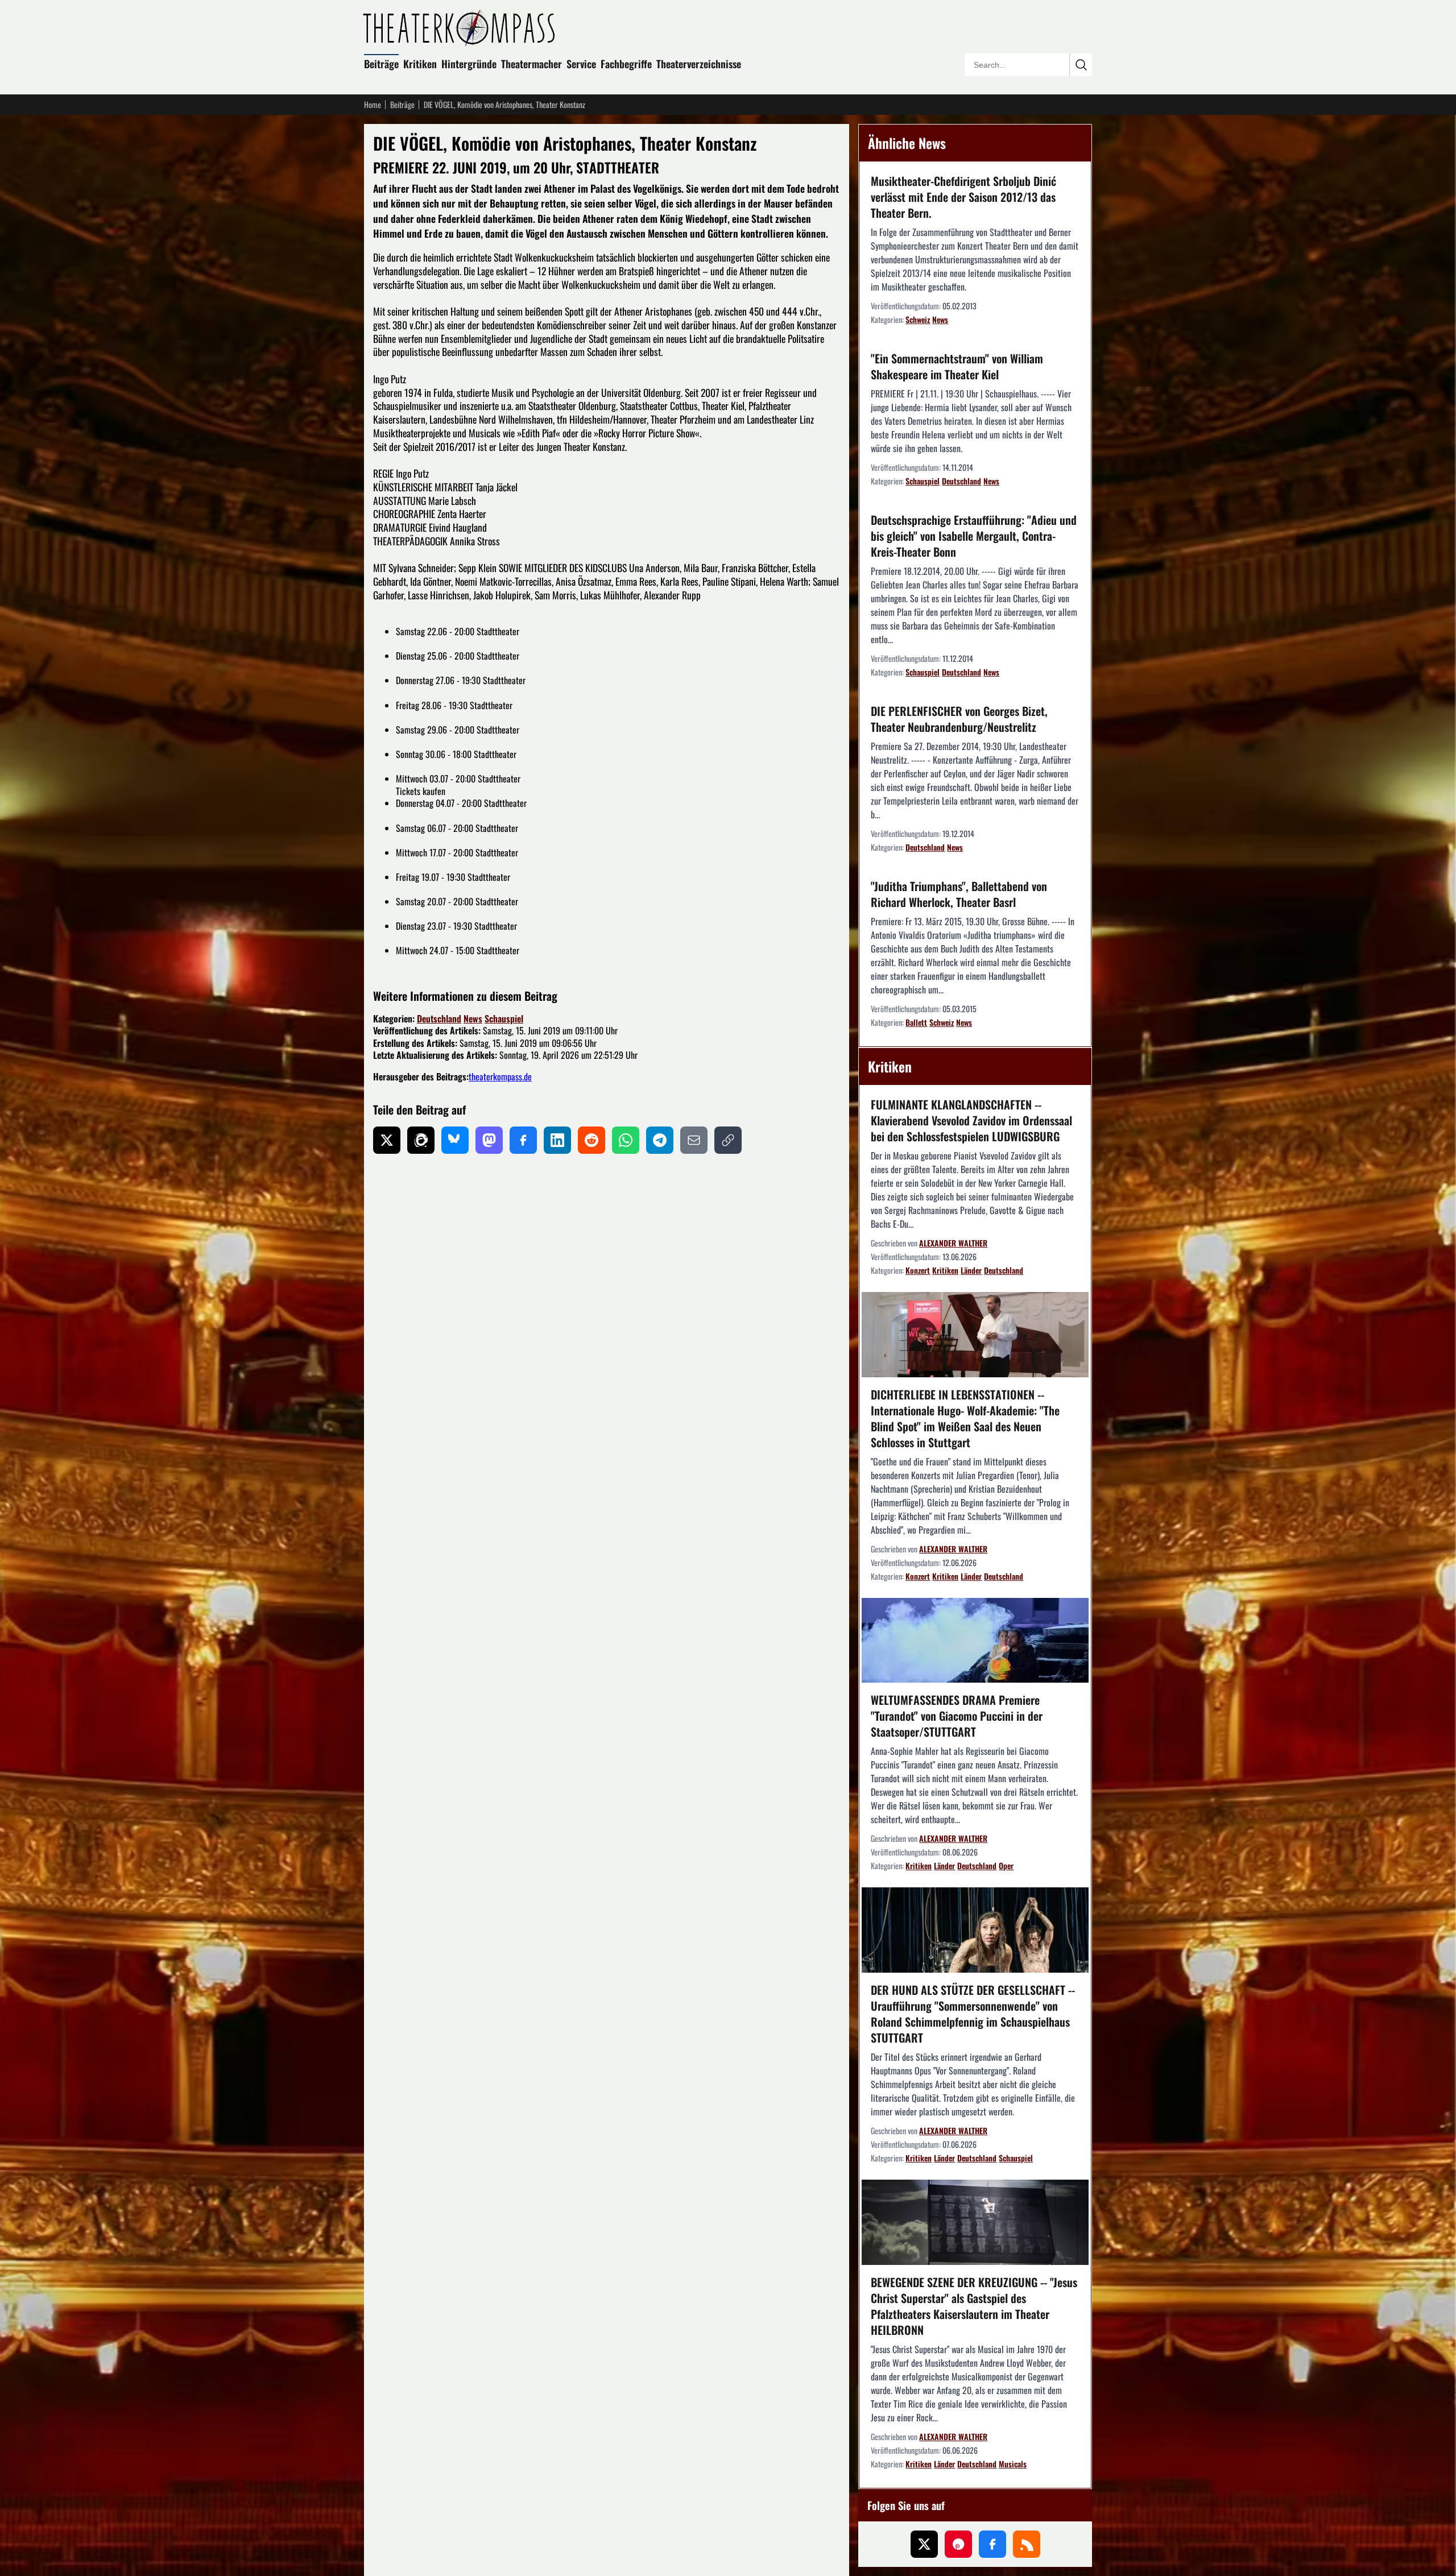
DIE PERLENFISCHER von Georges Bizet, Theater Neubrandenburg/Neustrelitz (959, 719)
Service (581, 64)
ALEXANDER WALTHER (953, 1243)
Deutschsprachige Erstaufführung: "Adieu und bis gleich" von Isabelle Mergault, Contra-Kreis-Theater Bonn (974, 536)
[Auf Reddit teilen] (591, 1140)
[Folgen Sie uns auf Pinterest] (958, 2544)
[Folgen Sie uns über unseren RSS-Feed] (1027, 2544)
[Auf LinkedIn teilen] (557, 1140)
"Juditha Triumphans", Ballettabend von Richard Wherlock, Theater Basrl (959, 894)
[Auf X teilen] (387, 1140)
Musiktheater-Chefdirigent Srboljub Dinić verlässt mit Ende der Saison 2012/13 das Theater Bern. (963, 197)
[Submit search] (1081, 65)
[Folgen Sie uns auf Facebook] (992, 2544)
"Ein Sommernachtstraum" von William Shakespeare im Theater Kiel (957, 366)
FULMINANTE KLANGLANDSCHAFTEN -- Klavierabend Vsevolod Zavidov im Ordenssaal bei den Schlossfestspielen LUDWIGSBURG (971, 1120)
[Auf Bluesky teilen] (455, 1140)
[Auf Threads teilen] (421, 1140)
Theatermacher (531, 64)
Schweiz (918, 319)
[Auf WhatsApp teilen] (626, 1140)
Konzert (918, 1270)
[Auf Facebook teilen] (523, 1140)
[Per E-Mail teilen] (694, 1140)
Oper (1006, 1865)
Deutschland (439, 1018)
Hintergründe (469, 64)
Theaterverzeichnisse (699, 64)
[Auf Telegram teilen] (660, 1140)
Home (373, 105)
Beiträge (381, 64)
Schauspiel (504, 1018)
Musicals (1013, 2464)
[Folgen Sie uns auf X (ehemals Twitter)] (924, 2544)
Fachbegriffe (626, 64)
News (473, 1018)
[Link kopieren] (728, 1140)
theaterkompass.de (500, 1076)
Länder (971, 1270)
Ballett (916, 1022)
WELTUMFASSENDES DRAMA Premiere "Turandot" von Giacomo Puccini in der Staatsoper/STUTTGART (957, 1716)
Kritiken (420, 64)
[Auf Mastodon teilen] (489, 1140)
